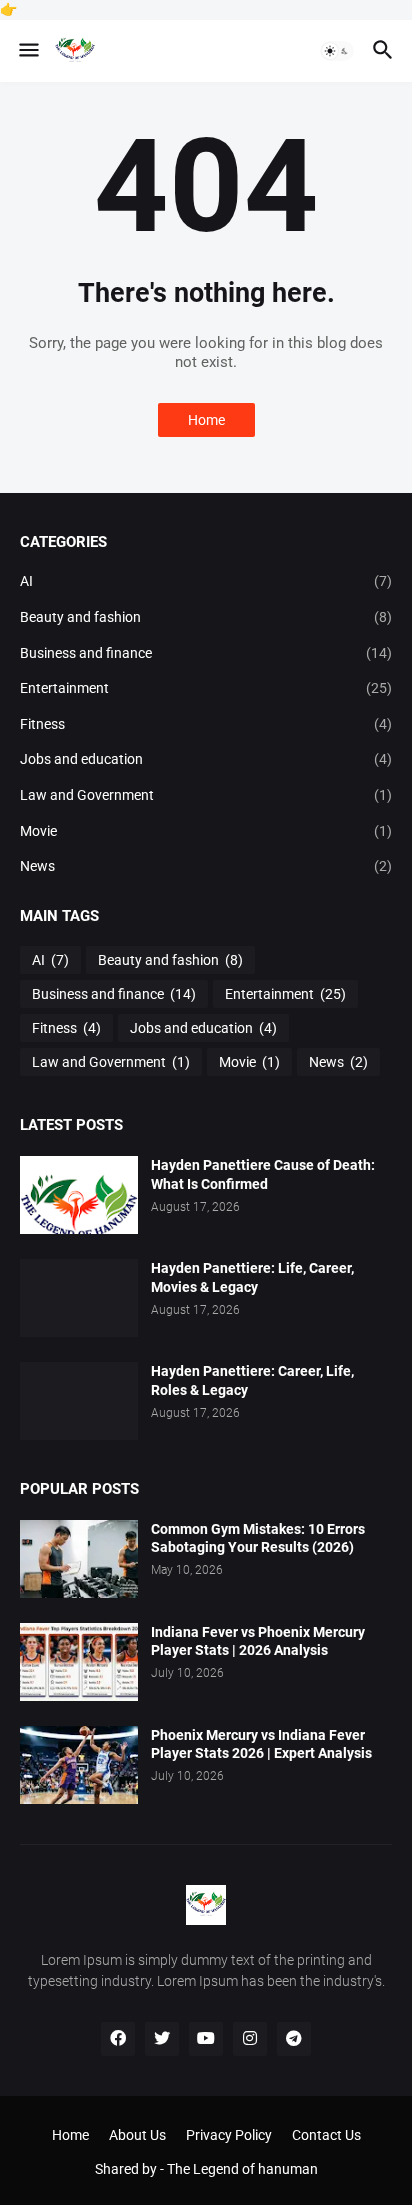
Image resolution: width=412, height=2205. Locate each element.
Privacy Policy (229, 2135)
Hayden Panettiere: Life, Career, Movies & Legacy (252, 1277)
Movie (206, 831)
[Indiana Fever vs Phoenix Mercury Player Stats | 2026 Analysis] (79, 1662)
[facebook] (118, 2039)
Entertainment (206, 688)
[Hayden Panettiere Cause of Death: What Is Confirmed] (79, 1195)
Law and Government (206, 795)
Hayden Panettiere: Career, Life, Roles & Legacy (252, 1380)
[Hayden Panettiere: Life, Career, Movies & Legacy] (79, 1298)
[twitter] (162, 2039)
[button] (27, 51)
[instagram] (250, 2039)
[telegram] (294, 2039)
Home (206, 420)
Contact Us (326, 2135)
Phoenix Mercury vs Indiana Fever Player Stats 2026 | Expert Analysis (261, 1744)
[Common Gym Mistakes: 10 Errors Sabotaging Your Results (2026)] (79, 1559)
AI (206, 581)
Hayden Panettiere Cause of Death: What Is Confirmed (263, 1174)
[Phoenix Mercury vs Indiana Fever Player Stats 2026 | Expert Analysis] (79, 1765)
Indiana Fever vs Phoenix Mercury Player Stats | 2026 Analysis (258, 1641)
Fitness (206, 724)
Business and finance (206, 653)
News (206, 866)
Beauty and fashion (206, 617)
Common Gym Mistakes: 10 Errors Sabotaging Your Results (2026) (258, 1538)
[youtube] (206, 2039)
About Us (137, 2135)
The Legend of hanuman (242, 2169)
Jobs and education (206, 759)
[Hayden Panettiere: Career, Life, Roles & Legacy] (79, 1401)
